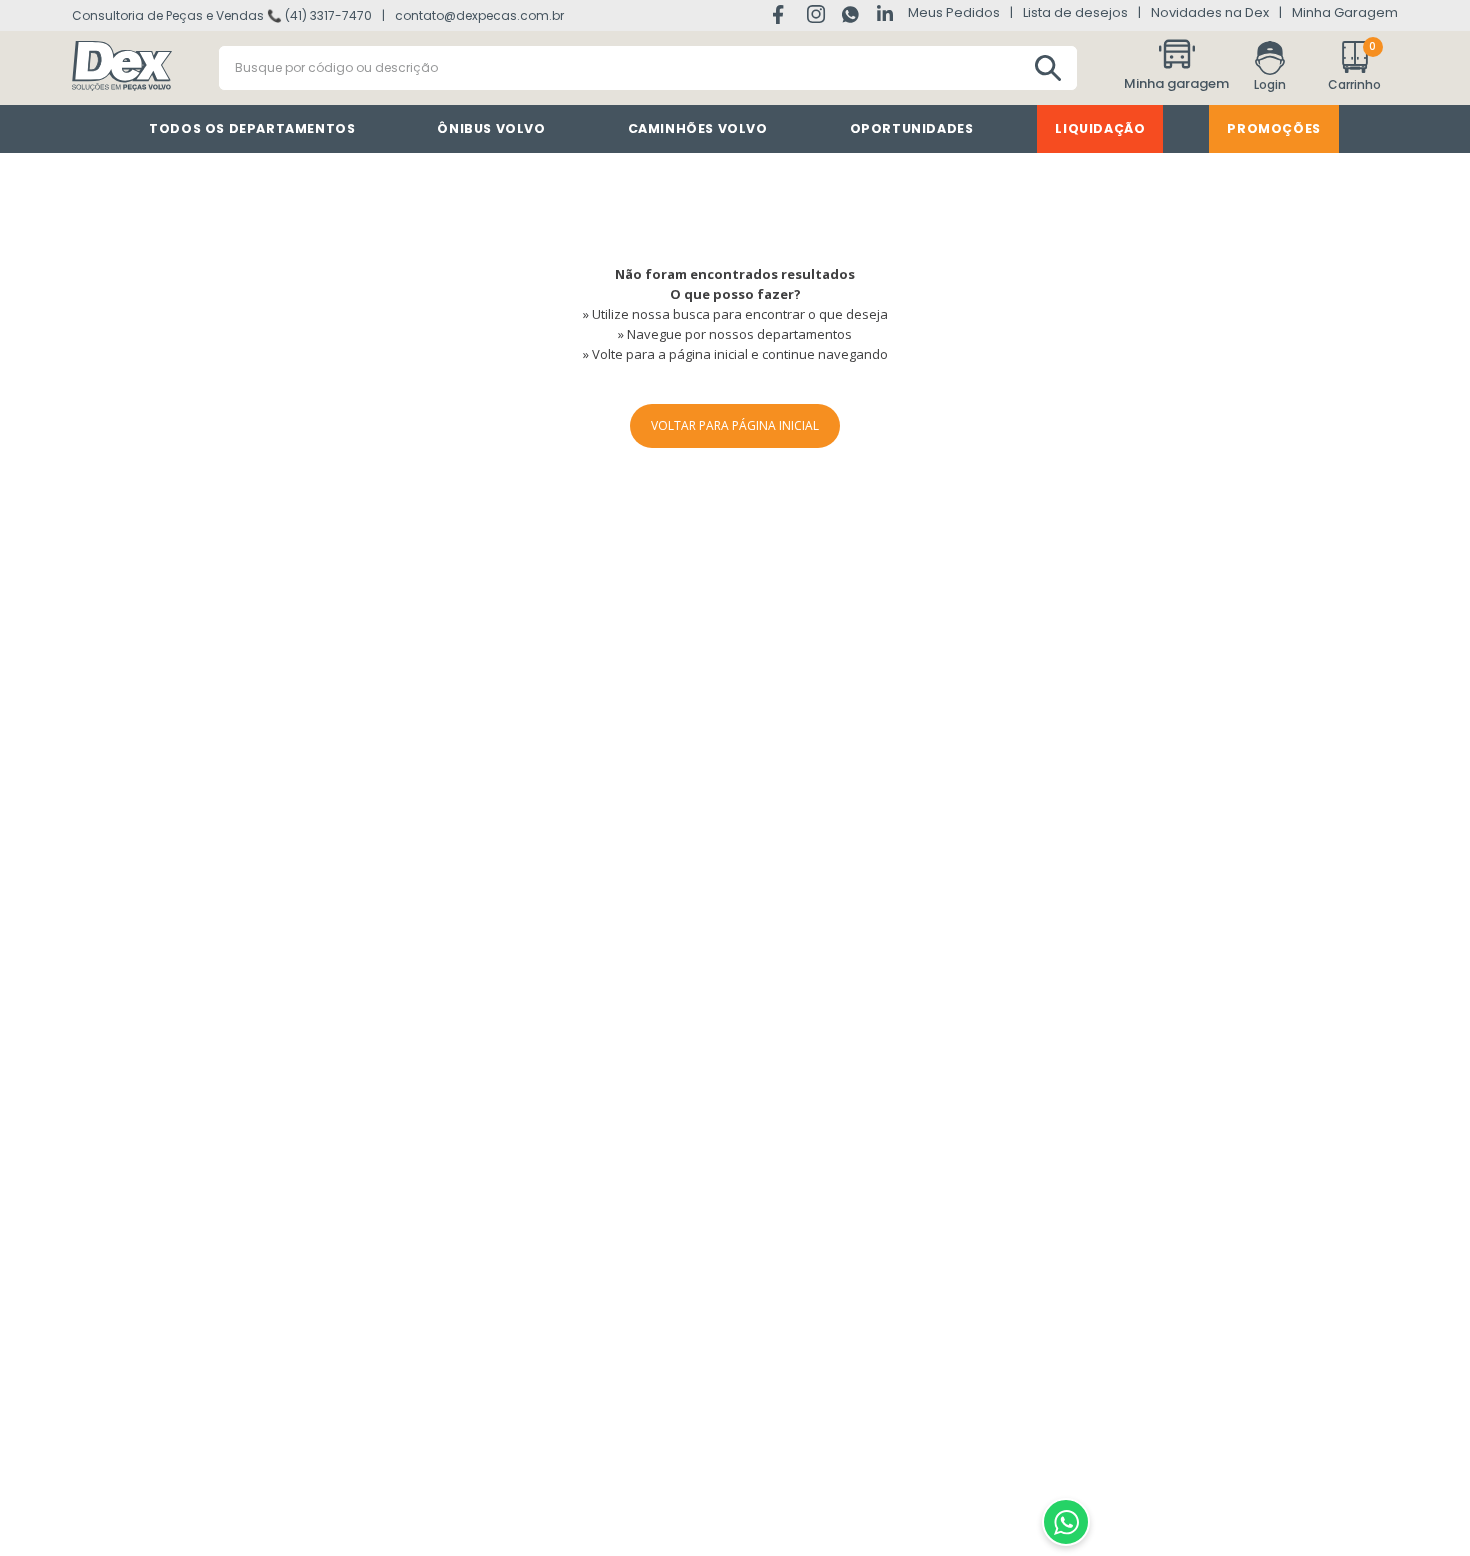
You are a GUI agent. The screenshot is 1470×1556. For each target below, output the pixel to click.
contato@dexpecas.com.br (479, 15)
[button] (1179, 68)
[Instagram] (817, 17)
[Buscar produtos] (1048, 68)
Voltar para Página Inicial (735, 425)
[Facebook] (782, 16)
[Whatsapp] (852, 17)
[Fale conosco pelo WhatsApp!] (1066, 1522)
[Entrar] (1270, 68)
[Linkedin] (885, 15)
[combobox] (648, 68)
